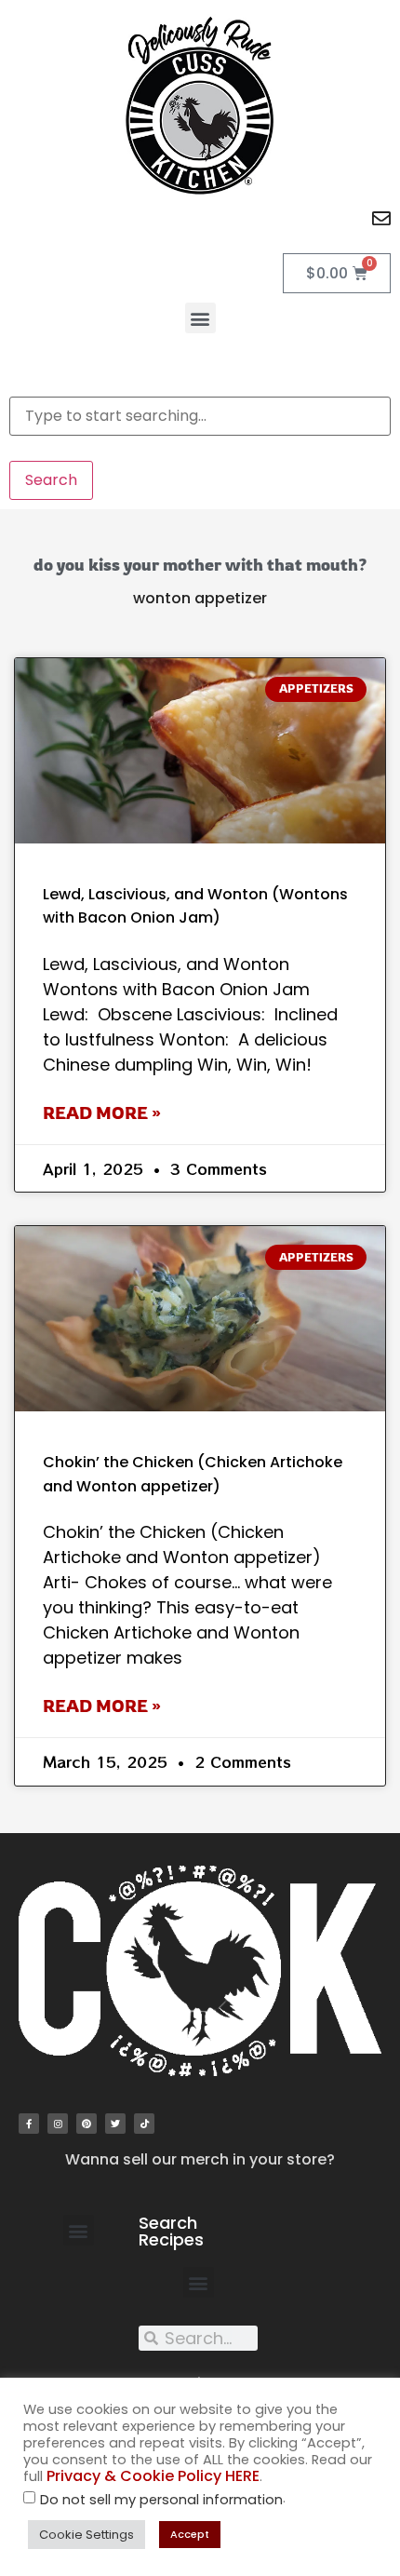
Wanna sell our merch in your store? (200, 2159)
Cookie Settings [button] (87, 2535)
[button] (200, 318)
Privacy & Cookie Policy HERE (153, 2476)
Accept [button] (190, 2534)
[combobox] (200, 416)
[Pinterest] (87, 2124)
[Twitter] (115, 2124)
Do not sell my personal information (161, 2500)
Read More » (102, 1113)
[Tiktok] (144, 2124)
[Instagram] (58, 2124)
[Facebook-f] (29, 2124)
